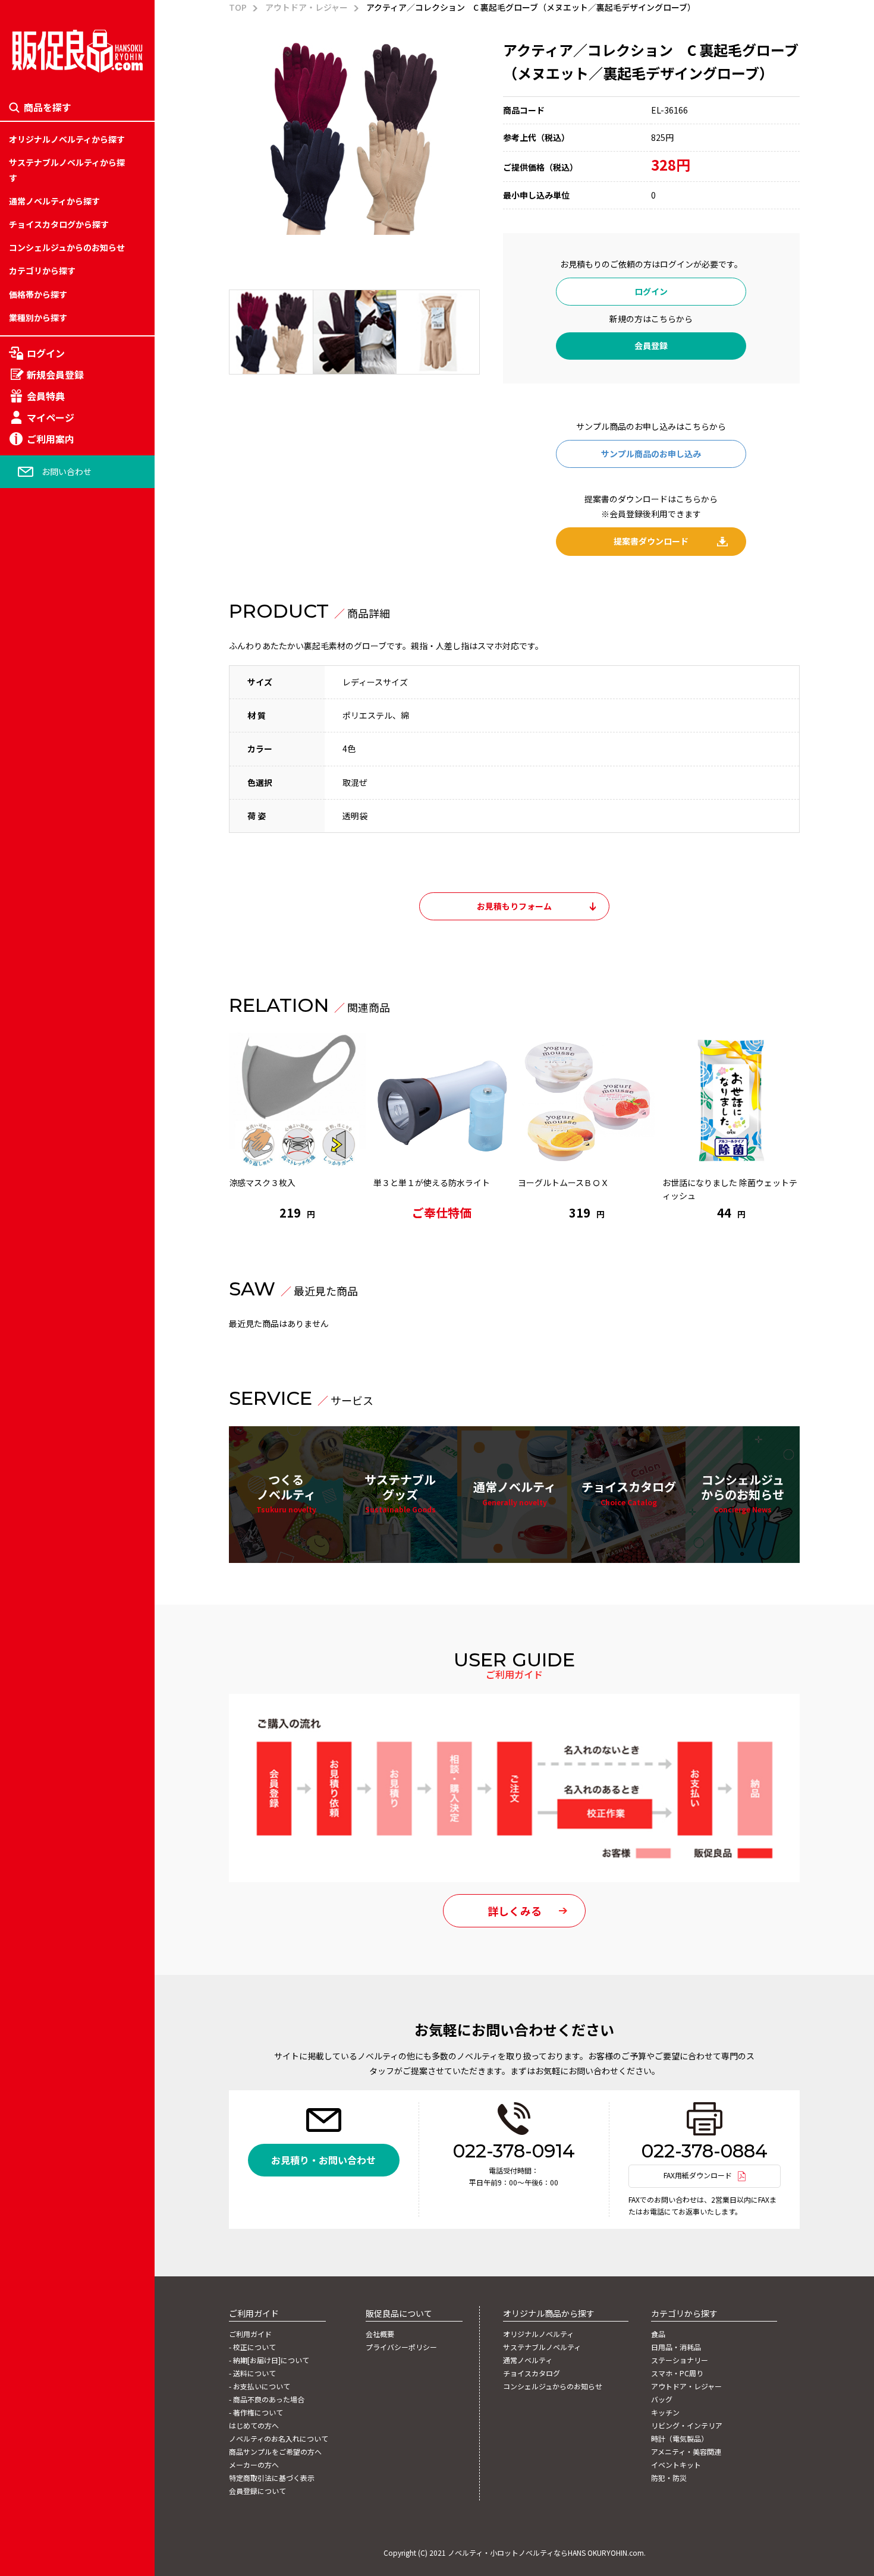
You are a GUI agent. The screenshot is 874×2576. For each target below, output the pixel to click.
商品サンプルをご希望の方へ (275, 2452)
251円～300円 (36, 1301)
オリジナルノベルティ (538, 2334)
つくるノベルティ (286, 1493)
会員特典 (46, 396)
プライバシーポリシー (401, 2347)
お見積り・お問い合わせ (323, 2160)
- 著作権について (256, 2413)
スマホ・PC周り (39, 1219)
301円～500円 (36, 1329)
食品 (17, 1137)
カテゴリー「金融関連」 (55, 1329)
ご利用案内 (51, 439)
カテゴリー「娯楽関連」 (55, 1274)
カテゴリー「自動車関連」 (59, 1356)
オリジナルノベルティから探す (67, 139)
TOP (238, 7)
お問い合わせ (67, 471)
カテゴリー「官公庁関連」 (59, 1384)
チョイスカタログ (629, 1492)
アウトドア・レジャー (50, 1247)
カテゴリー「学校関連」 (55, 1247)
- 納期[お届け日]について (269, 2360)
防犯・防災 (30, 1439)
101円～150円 (36, 1219)
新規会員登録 (55, 375)
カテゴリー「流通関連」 (55, 1301)
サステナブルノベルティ (542, 2347)
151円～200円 (36, 1247)
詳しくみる (515, 1911)
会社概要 (380, 2334)
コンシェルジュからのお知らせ (67, 247)
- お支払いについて (260, 2386)
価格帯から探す (38, 294)
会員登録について (257, 2491)
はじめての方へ (254, 2426)
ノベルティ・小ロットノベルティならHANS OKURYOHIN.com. (547, 2553)
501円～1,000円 (39, 1356)
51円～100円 (33, 1191)
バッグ (21, 1274)
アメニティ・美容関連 (50, 1384)
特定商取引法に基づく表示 (272, 2478)
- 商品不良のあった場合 (267, 2399)
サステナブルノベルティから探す (67, 170)
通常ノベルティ (515, 1492)
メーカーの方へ (254, 2465)
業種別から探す (38, 317)
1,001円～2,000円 (43, 1384)
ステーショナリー (42, 1191)
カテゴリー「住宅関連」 (55, 1219)
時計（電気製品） (42, 1356)
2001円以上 (31, 1411)
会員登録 (651, 345)
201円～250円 (36, 1274)
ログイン (46, 353)
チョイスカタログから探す (59, 224)
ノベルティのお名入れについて (279, 2439)
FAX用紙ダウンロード (698, 2175)
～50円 (22, 1164)
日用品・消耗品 (38, 1164)
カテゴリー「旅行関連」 (55, 1191)
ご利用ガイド (250, 2334)
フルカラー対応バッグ (51, 1288)
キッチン (26, 1301)
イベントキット (38, 1411)
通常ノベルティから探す (54, 201)
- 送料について (252, 2373)
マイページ (51, 417)
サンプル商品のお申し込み (651, 454)
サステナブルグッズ (400, 1493)
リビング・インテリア (51, 1329)
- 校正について (252, 2347)
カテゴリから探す (42, 271)
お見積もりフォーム (514, 906)
